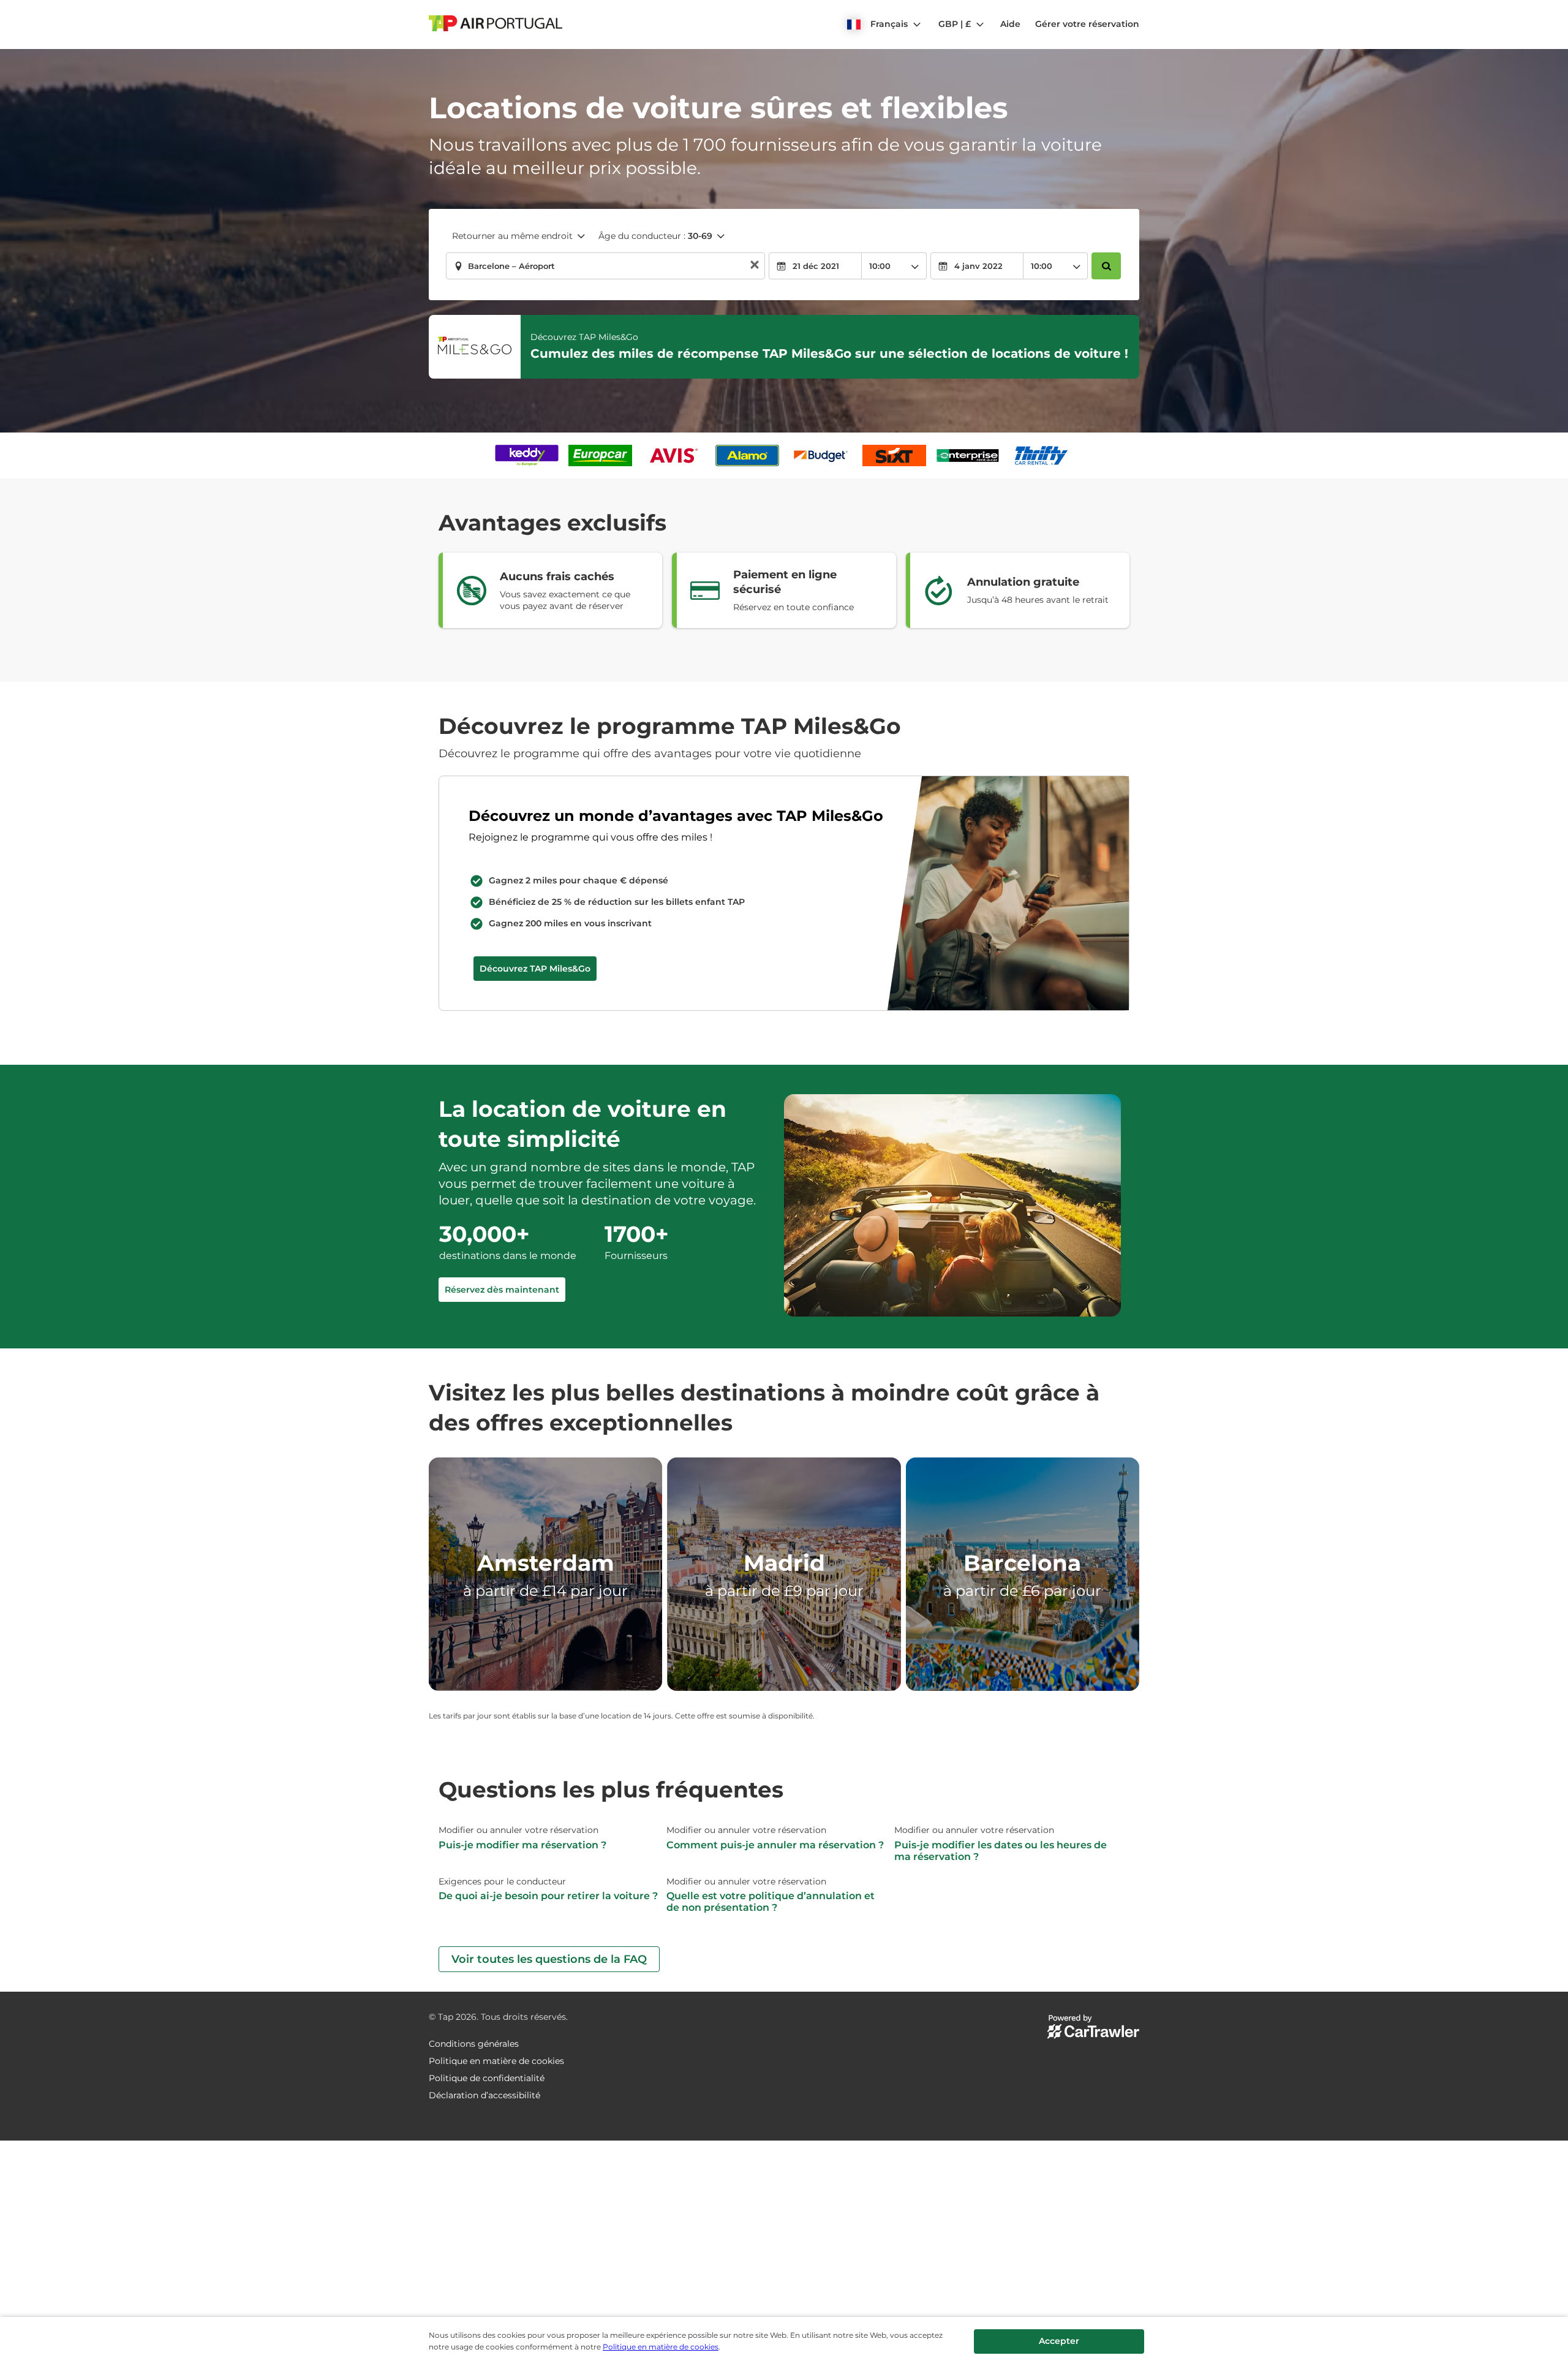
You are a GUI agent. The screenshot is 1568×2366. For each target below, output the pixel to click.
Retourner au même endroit (512, 236)
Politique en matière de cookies (661, 2347)
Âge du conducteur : (655, 236)
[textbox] (605, 266)
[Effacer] (755, 266)
